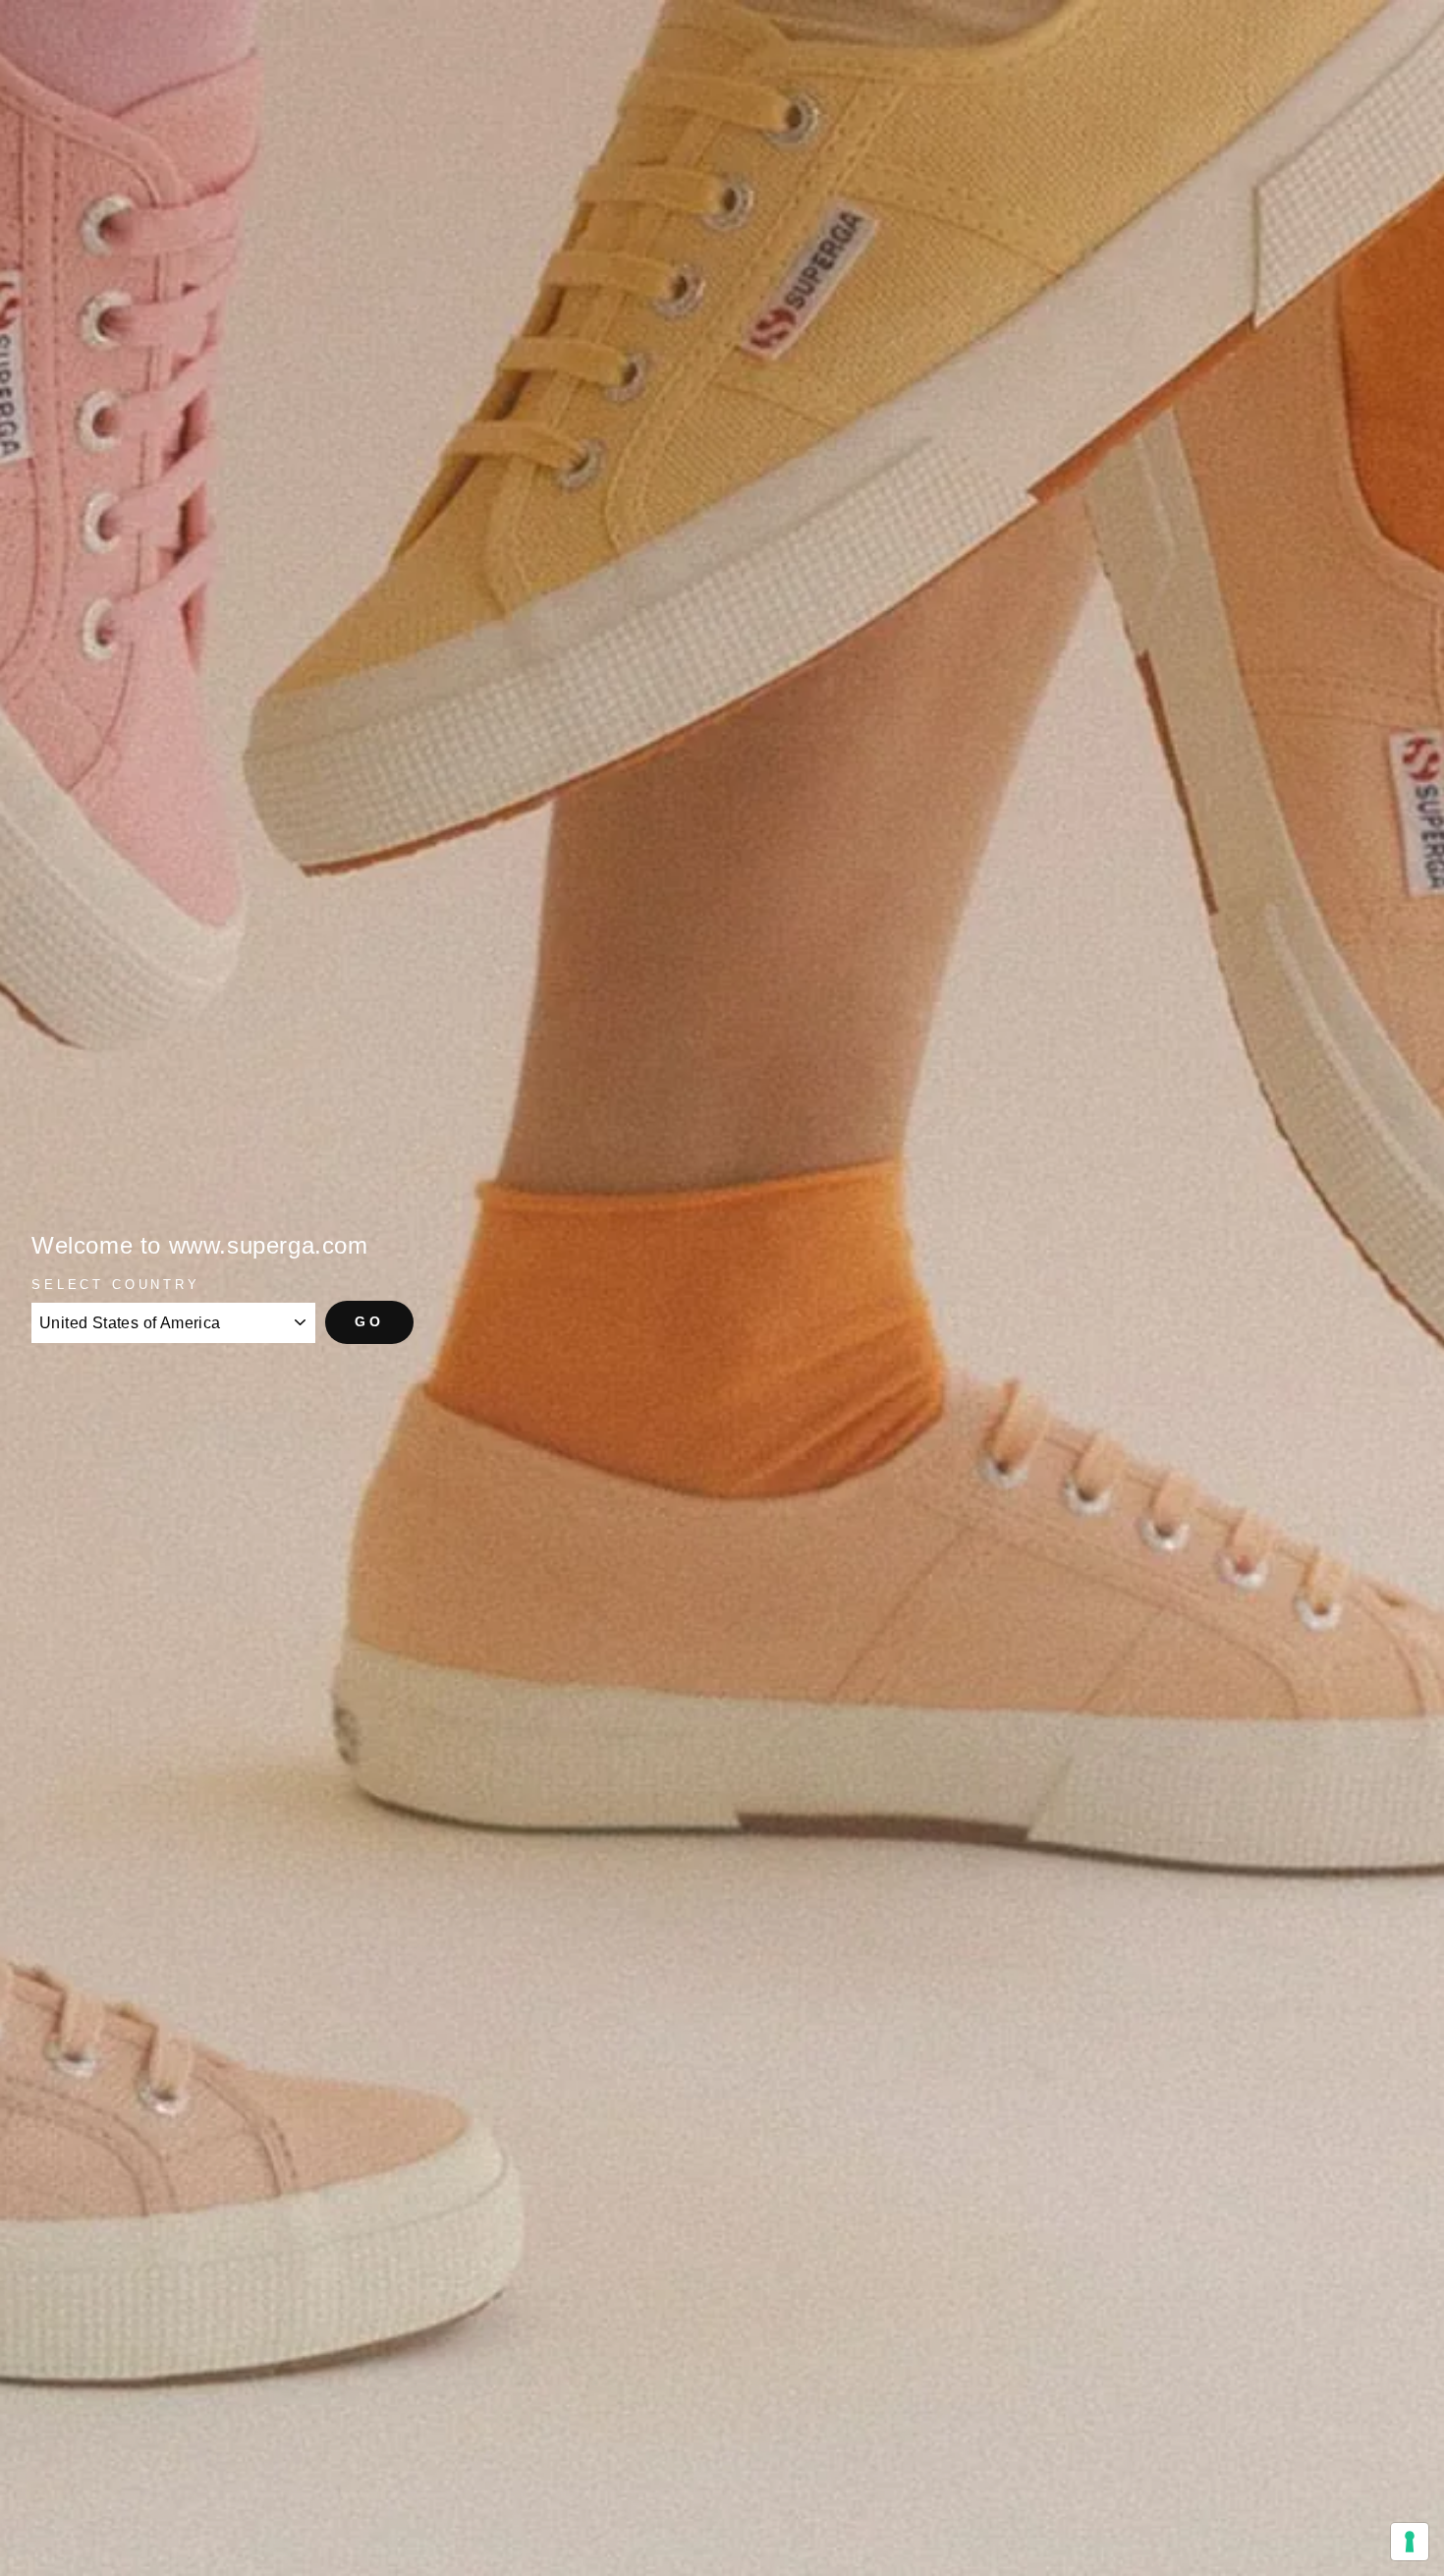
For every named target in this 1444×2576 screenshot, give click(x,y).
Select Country (116, 1285)
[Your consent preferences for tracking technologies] (1410, 2542)
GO (369, 1321)
